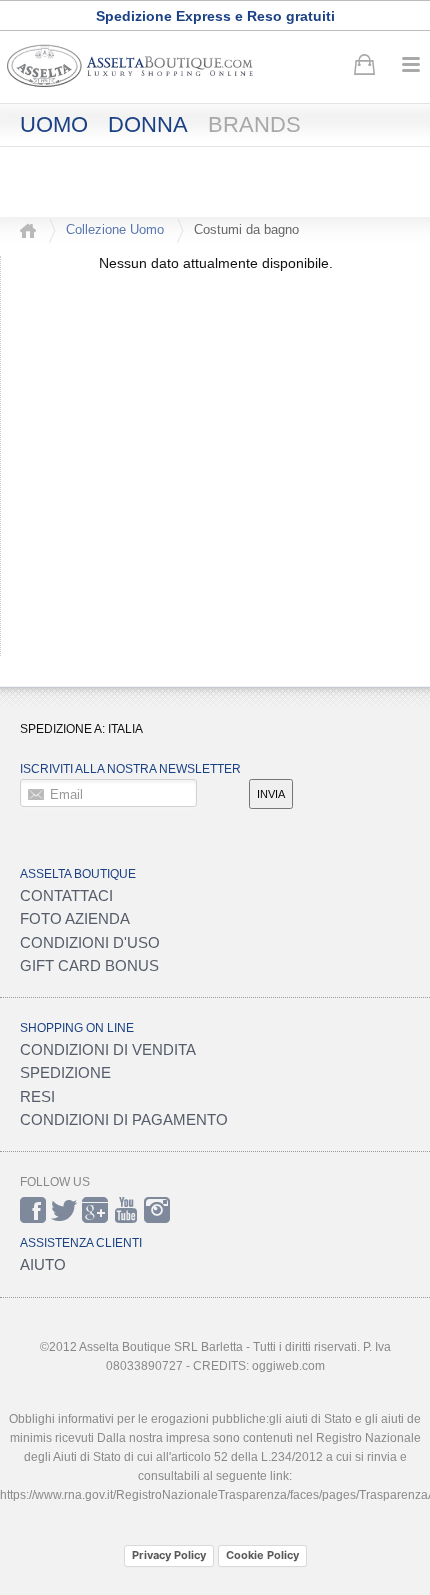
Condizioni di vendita (108, 1049)
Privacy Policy (169, 1555)
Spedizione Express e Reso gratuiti (215, 16)
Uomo (54, 124)
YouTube (126, 1210)
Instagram (157, 1210)
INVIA (271, 794)
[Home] (28, 231)
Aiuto (43, 1264)
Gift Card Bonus (89, 965)
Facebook (33, 1210)
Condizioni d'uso (90, 942)
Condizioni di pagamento (124, 1119)
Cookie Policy (262, 1555)
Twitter (64, 1210)
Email (66, 794)
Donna (148, 124)
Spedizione (65, 1072)
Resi (37, 1096)
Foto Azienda (75, 918)
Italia (125, 729)
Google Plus (95, 1210)
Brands (254, 124)
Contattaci (66, 895)
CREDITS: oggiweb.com (259, 1366)
